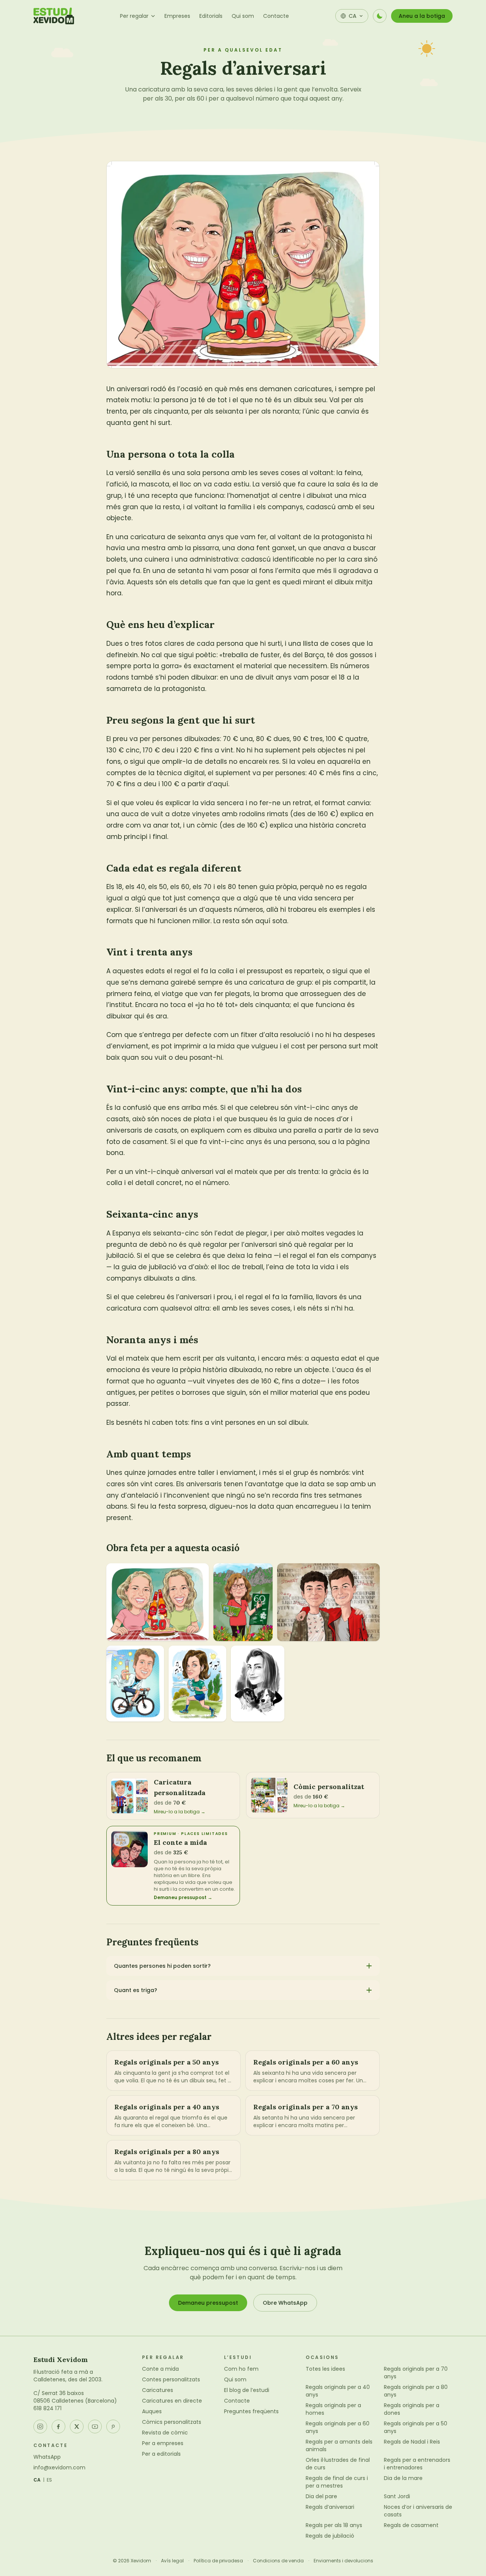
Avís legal (172, 2561)
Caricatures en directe (172, 2401)
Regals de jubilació (330, 2536)
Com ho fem (241, 2369)
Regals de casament (411, 2525)
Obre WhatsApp (285, 2303)
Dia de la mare (403, 2478)
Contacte (276, 16)
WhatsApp (47, 2457)
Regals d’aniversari (330, 2507)
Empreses (177, 16)
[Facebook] (58, 2427)
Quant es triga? (136, 1990)
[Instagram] (40, 2427)
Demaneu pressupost (208, 2303)
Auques (152, 2411)
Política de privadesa (218, 2561)
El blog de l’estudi (247, 2390)
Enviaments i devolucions (343, 2561)
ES (50, 2480)
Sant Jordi (397, 2496)
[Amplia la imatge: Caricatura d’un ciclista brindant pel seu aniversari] (135, 1684)
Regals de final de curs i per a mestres (337, 2482)
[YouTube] (95, 2427)
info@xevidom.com (59, 2467)
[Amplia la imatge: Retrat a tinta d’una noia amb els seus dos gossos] (258, 1684)
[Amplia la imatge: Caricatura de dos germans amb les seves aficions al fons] (328, 1602)
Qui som (243, 16)
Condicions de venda (278, 2561)
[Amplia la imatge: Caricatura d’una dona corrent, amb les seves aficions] (243, 1602)
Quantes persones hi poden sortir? (162, 1966)
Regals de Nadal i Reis (412, 2442)
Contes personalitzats (171, 2379)
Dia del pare (321, 2496)
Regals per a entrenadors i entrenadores (417, 2464)
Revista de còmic (165, 2433)
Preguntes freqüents (251, 2411)
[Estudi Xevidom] (54, 16)
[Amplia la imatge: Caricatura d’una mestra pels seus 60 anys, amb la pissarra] (197, 1684)
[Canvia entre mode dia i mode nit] (380, 16)
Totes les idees (325, 2369)
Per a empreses (163, 2443)
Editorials (211, 16)
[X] (77, 2427)
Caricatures (158, 2390)
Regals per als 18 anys (334, 2525)
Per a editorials (161, 2454)
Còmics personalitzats (172, 2422)
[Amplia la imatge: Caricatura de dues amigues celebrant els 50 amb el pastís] (158, 1602)
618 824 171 (47, 2408)
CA (37, 2480)
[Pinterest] (113, 2427)
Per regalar (134, 16)
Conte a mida (160, 2369)
